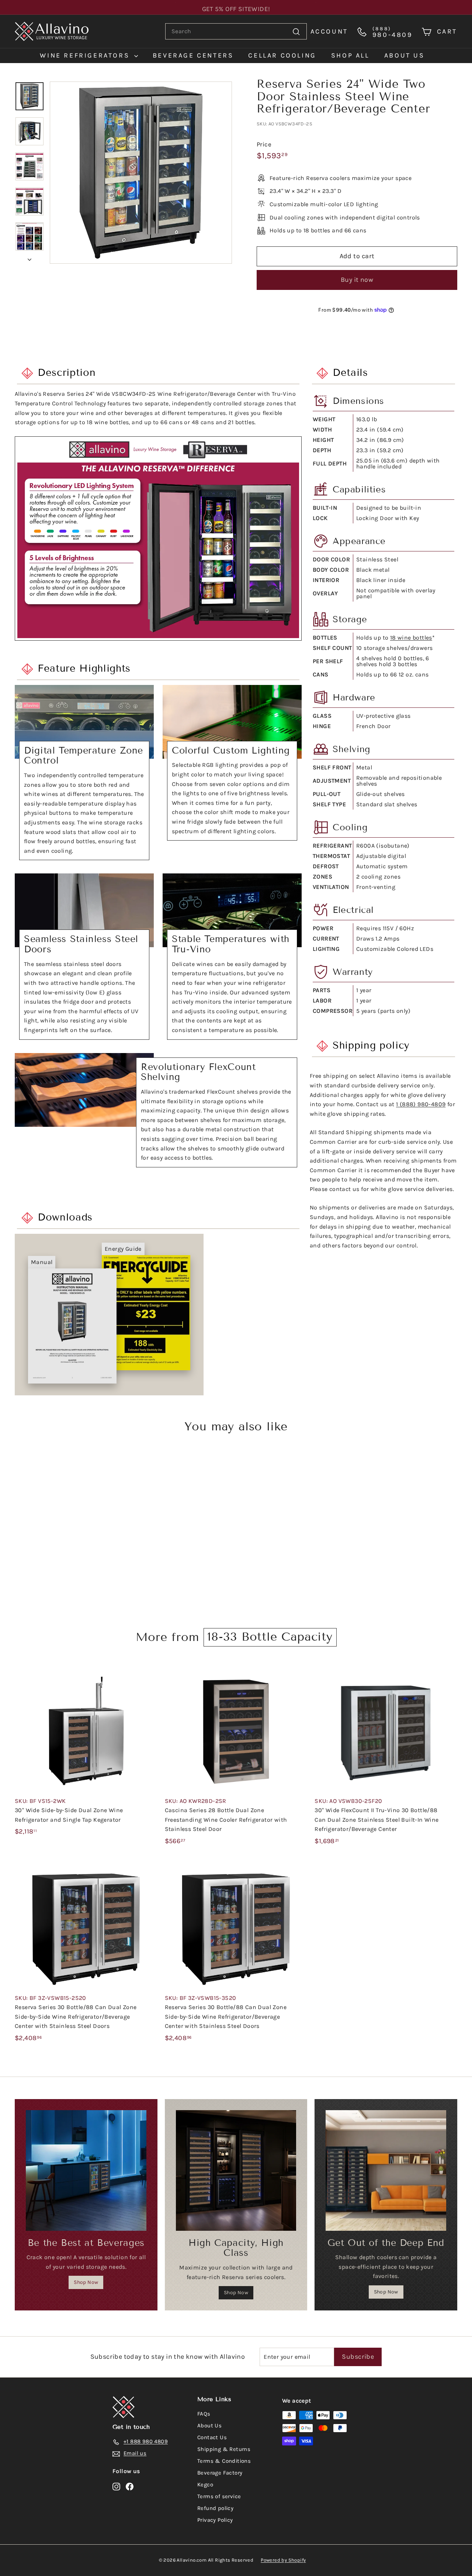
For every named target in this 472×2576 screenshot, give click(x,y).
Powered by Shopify (283, 2560)
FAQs (204, 2414)
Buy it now (357, 280)
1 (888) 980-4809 (421, 1104)
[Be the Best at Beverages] (86, 2170)
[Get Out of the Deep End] (386, 2170)
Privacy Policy (215, 2520)
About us (405, 55)
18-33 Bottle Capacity (270, 1637)
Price (264, 144)
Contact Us (212, 2437)
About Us (209, 2426)
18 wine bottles (411, 638)
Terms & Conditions (224, 2461)
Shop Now (86, 2282)
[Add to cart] (154, 1687)
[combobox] (236, 31)
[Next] (29, 257)
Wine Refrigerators (86, 55)
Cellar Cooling (282, 55)
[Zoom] (141, 173)
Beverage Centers (193, 55)
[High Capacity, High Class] (236, 2170)
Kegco (205, 2485)
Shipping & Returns (224, 2449)
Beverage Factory (220, 2473)
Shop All (350, 55)
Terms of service (219, 2496)
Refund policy (215, 2508)
